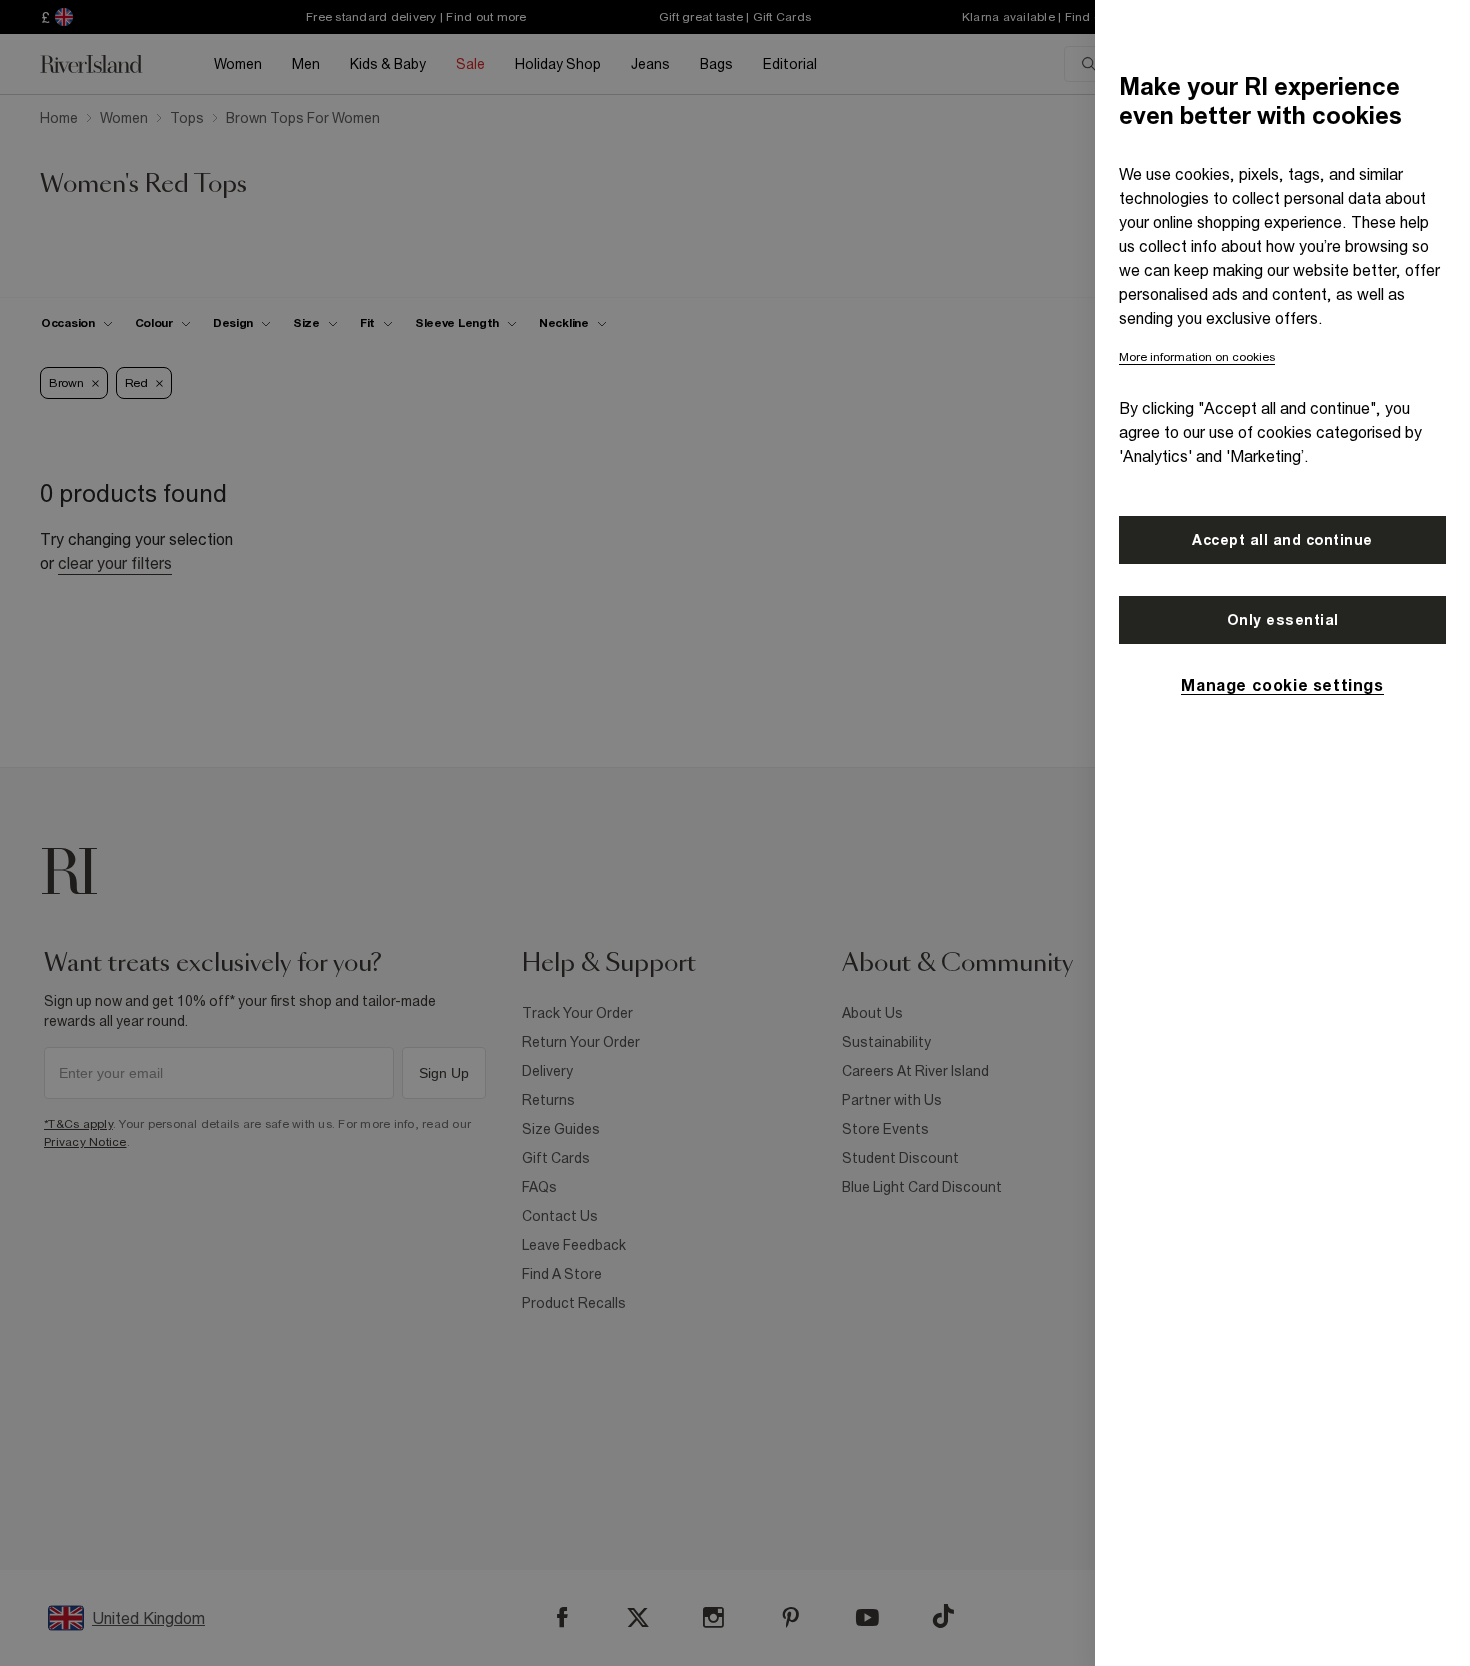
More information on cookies (1197, 357)
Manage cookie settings (1282, 685)
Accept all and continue (1282, 540)
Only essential (1283, 620)
